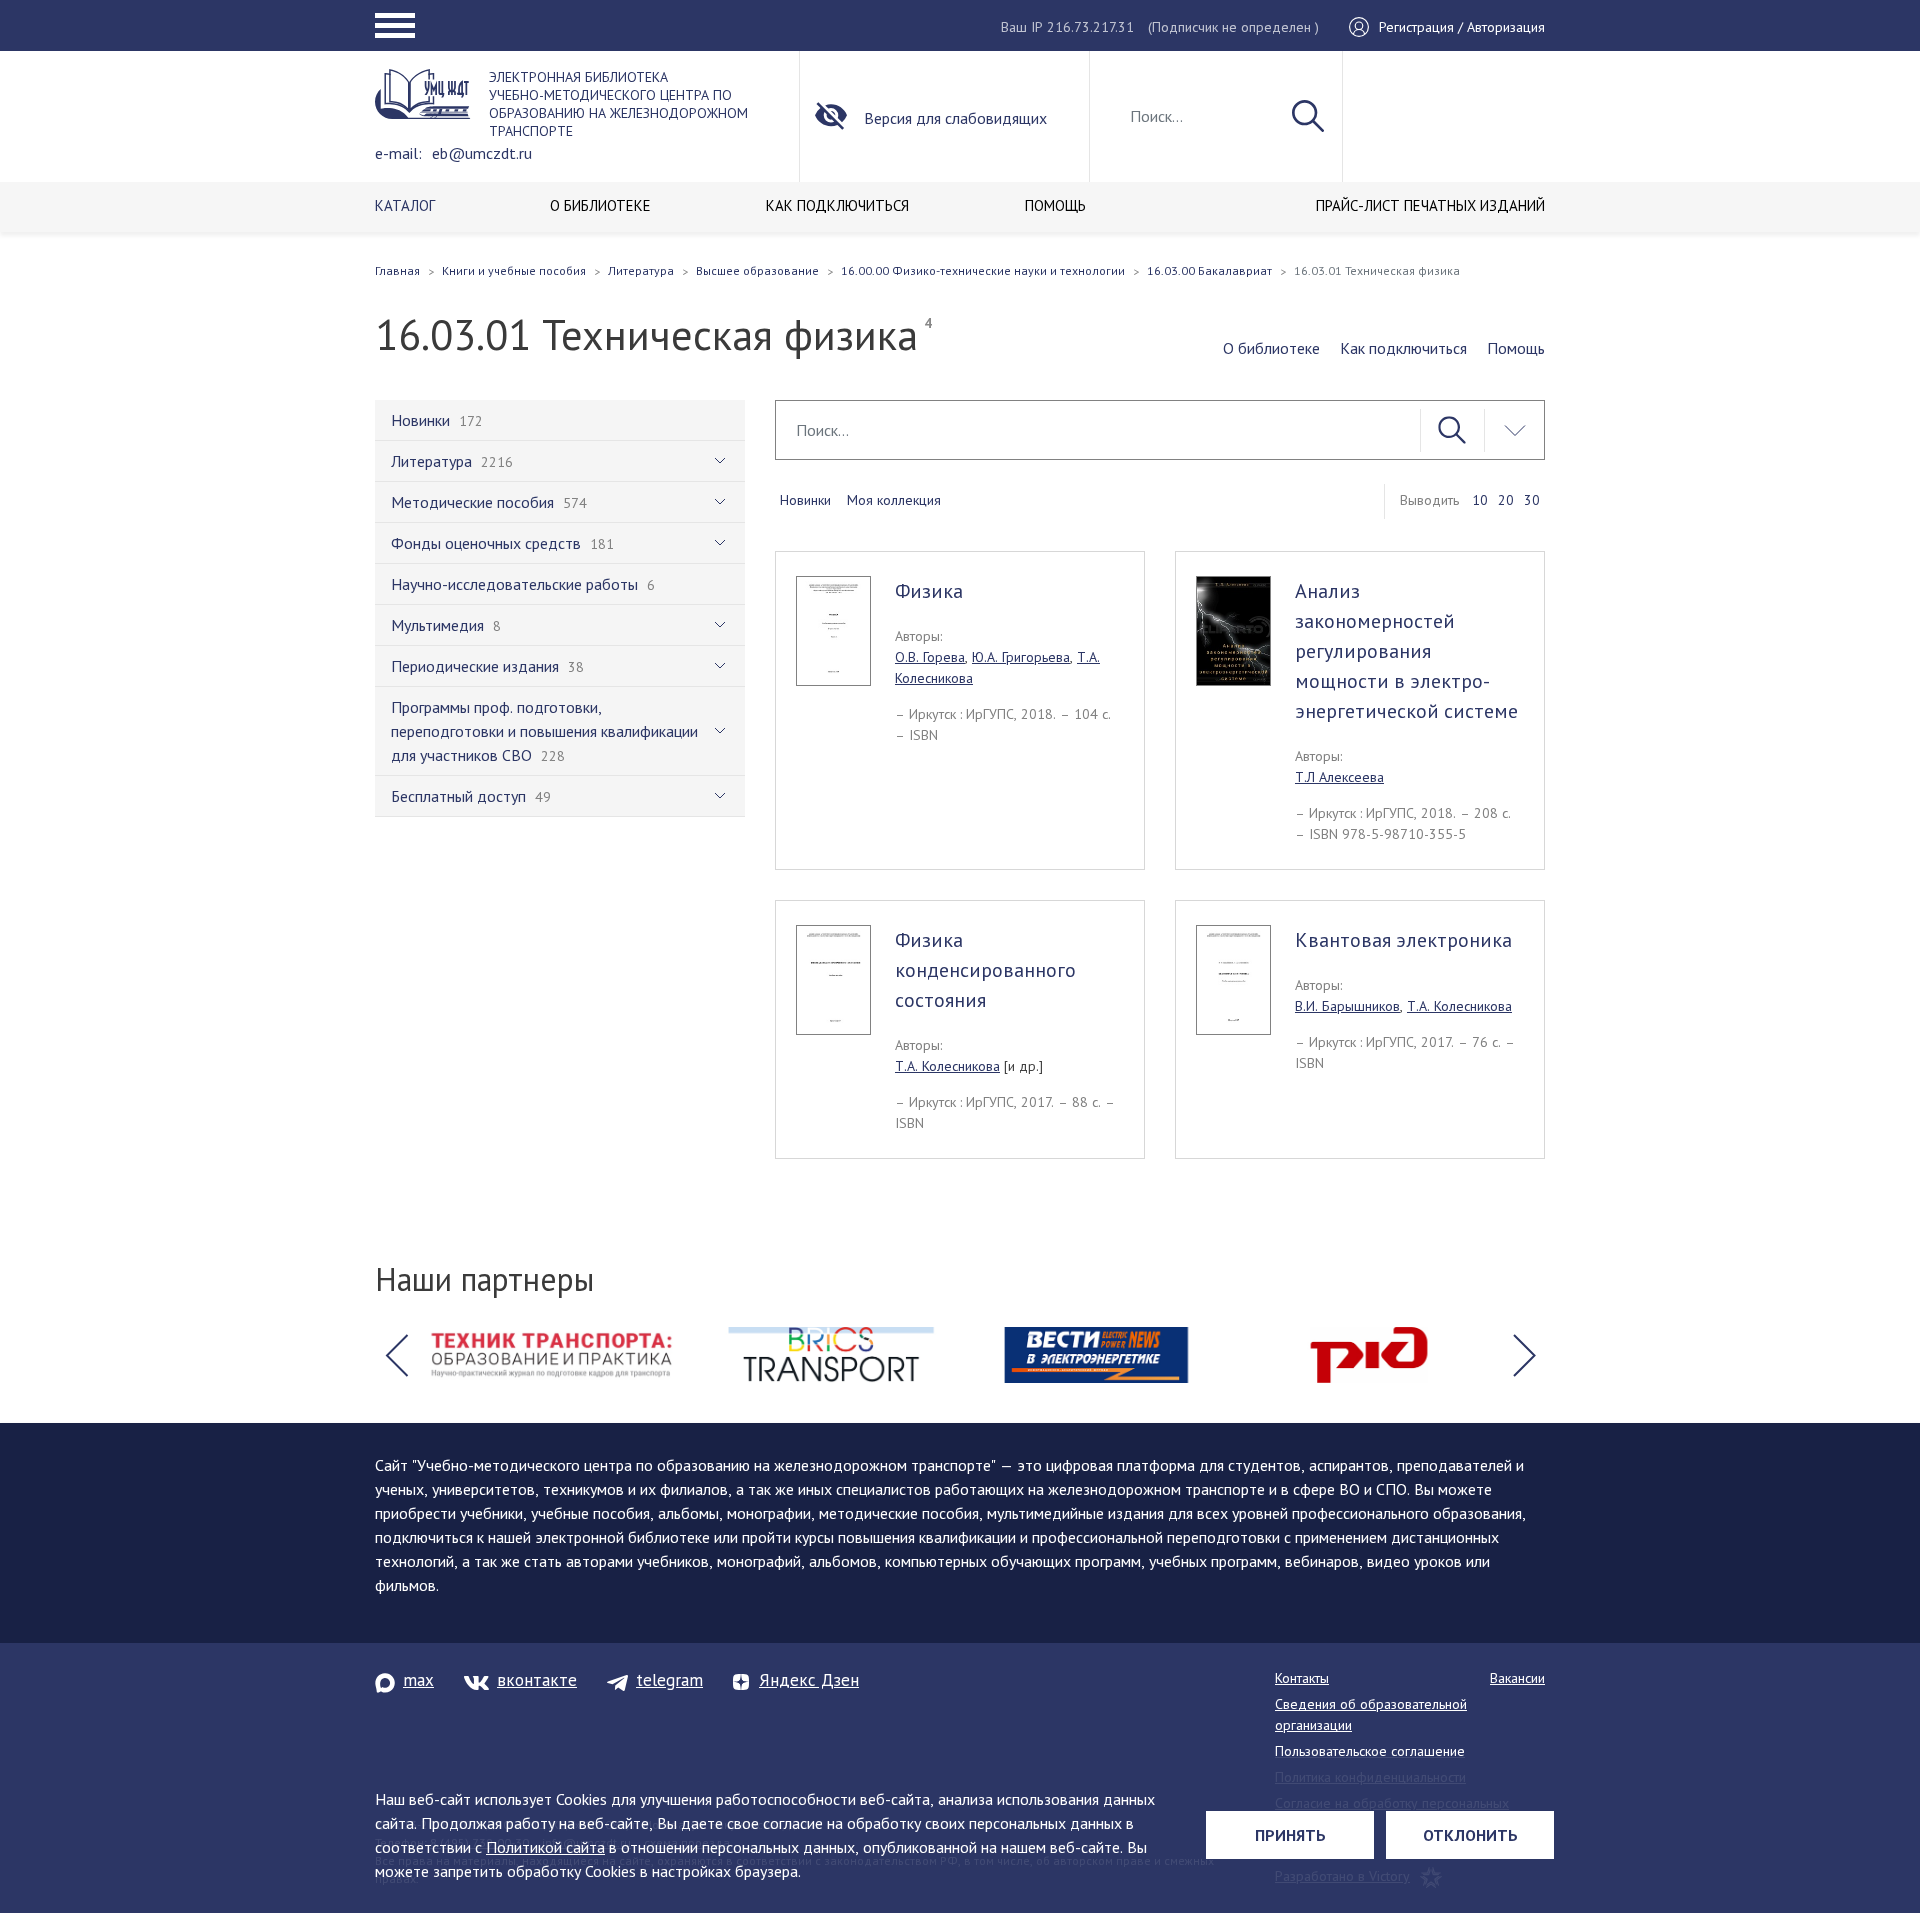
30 (1532, 500)
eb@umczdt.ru (482, 153)
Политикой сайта (545, 1847)
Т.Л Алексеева (1339, 777)
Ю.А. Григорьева (1021, 657)
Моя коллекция (894, 500)
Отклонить (1470, 1835)
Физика (929, 591)
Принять (1290, 1835)
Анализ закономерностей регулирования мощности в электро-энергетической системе (1406, 651)
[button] (396, 1355)
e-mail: (398, 153)
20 (1506, 500)
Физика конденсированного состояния (985, 970)
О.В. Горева (930, 657)
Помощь (1516, 348)
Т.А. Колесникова (947, 1066)
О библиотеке (1271, 348)
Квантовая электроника (1403, 940)
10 (1480, 500)
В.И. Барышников (1347, 1006)
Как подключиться (1403, 348)
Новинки (805, 500)
